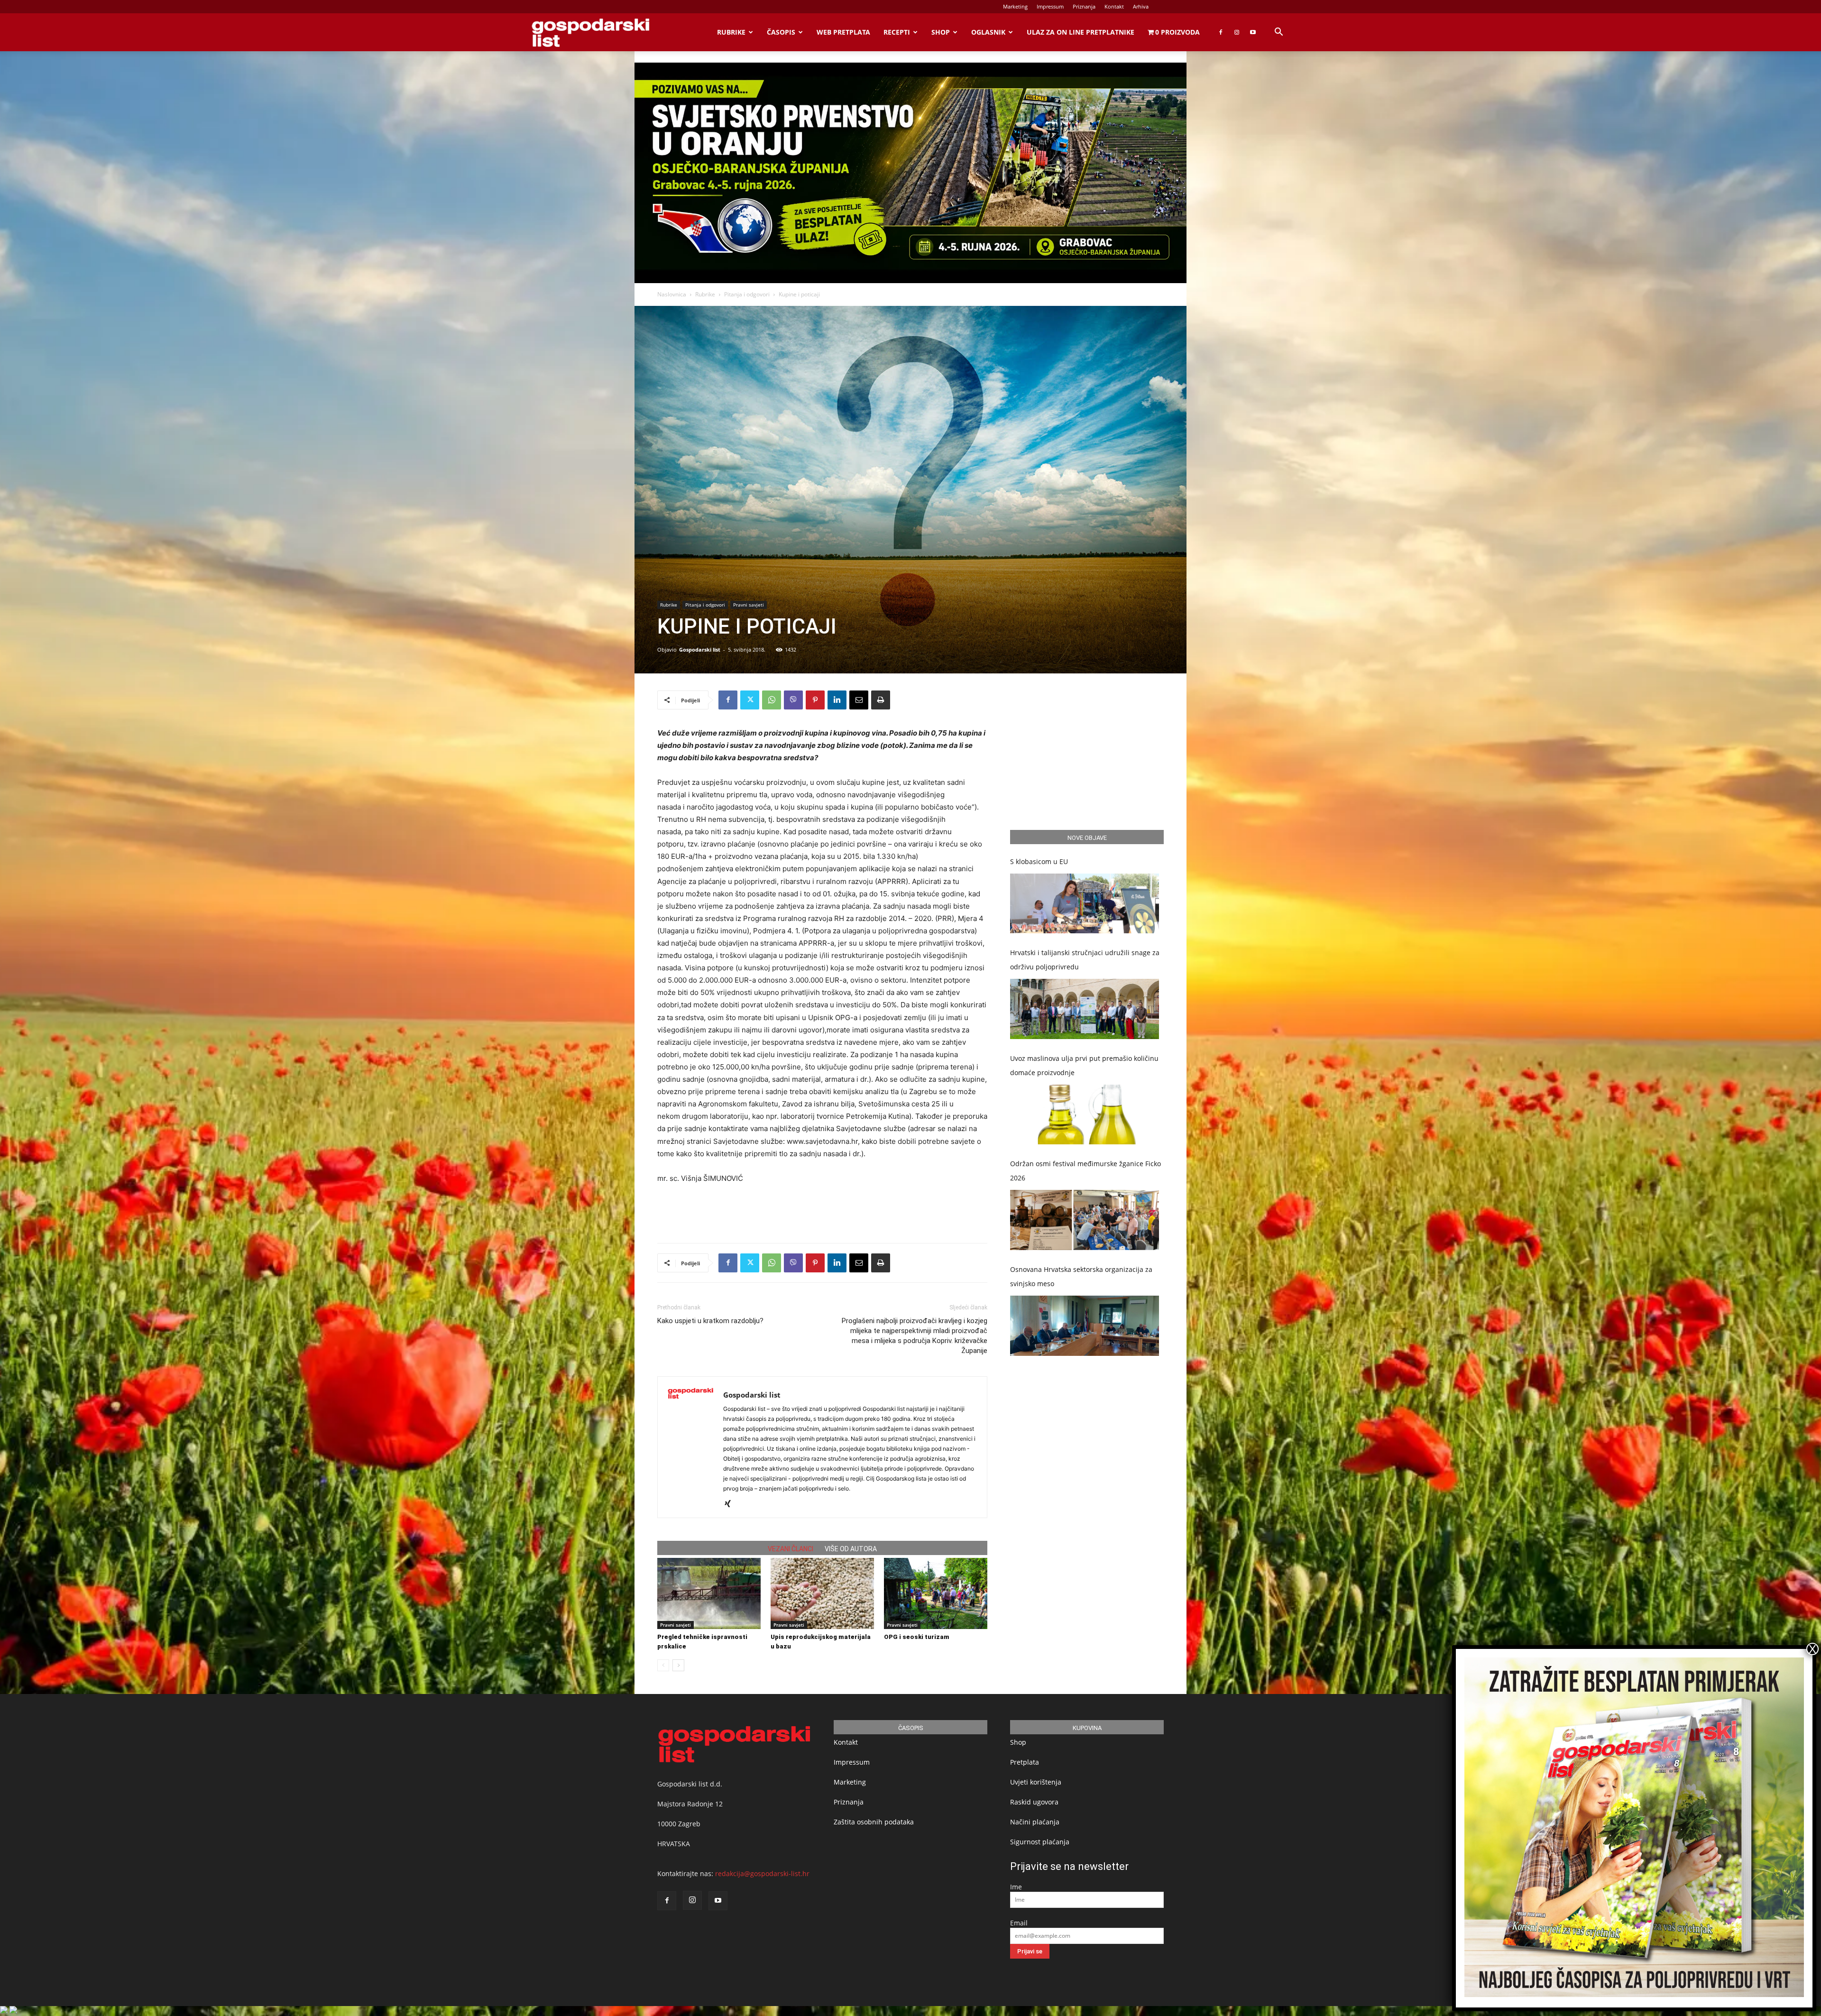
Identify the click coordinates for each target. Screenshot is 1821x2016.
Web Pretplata (843, 32)
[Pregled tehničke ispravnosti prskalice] (709, 1593)
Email (1019, 1923)
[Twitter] (750, 700)
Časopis (781, 32)
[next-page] (678, 1665)
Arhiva (1141, 6)
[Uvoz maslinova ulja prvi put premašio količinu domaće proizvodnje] (1085, 1115)
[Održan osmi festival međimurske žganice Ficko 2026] (1085, 1220)
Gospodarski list (700, 649)
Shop (941, 32)
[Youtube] (1253, 32)
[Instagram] (1237, 32)
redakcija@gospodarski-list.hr (762, 1873)
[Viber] (793, 700)
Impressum (1050, 6)
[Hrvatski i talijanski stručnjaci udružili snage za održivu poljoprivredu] (1085, 1009)
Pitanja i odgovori (747, 294)
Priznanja (1084, 6)
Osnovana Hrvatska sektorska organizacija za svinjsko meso (1081, 1276)
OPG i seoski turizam (917, 1637)
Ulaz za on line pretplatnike (1081, 32)
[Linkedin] (837, 700)
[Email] (859, 700)
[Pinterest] (815, 700)
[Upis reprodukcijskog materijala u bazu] (822, 1593)
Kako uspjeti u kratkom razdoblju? (710, 1321)
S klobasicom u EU (1039, 861)
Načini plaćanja (1035, 1822)
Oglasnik (988, 32)
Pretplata (1025, 1762)
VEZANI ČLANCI (791, 1549)
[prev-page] (663, 1665)
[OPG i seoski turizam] (936, 1593)
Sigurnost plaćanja (1040, 1842)
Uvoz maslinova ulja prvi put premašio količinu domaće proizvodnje (1084, 1065)
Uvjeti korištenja (1036, 1782)
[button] (1278, 33)
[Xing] (731, 1504)
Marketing (1015, 6)
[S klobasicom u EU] (1085, 904)
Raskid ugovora (1034, 1802)
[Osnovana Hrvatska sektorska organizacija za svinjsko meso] (1085, 1326)
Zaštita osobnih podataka (874, 1822)
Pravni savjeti (749, 605)
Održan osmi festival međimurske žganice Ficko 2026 (1085, 1171)
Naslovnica (672, 294)
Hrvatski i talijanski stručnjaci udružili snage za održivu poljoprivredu (1085, 960)
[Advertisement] (822, 1211)
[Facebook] (1221, 32)
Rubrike (731, 32)
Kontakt (1114, 6)
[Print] (881, 700)
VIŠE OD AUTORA (851, 1549)
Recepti (897, 32)
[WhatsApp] (772, 700)
